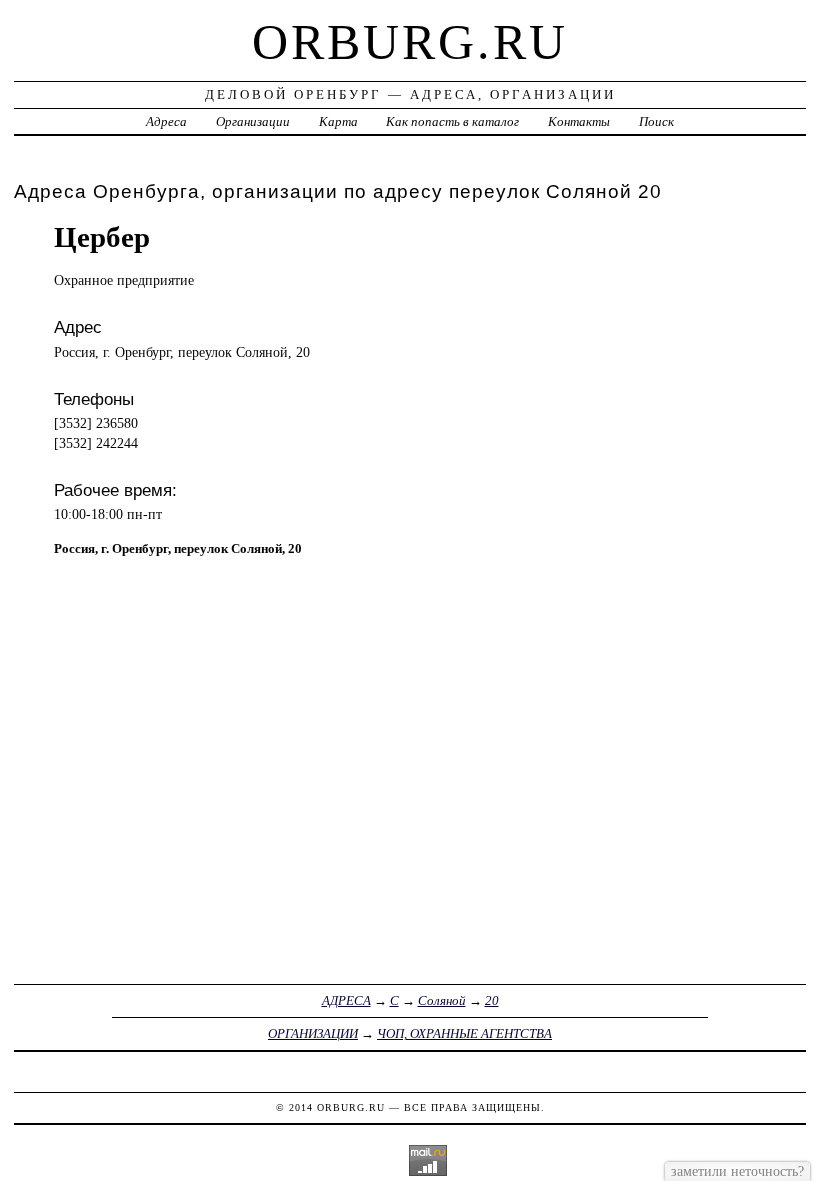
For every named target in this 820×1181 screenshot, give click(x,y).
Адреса (166, 121)
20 (492, 1000)
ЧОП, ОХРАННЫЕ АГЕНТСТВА (464, 1033)
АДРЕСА (346, 1000)
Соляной (442, 1000)
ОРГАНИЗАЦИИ (313, 1033)
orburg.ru (410, 42)
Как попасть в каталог (452, 121)
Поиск (656, 121)
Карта (338, 121)
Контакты (579, 121)
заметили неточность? (737, 1171)
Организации (253, 121)
